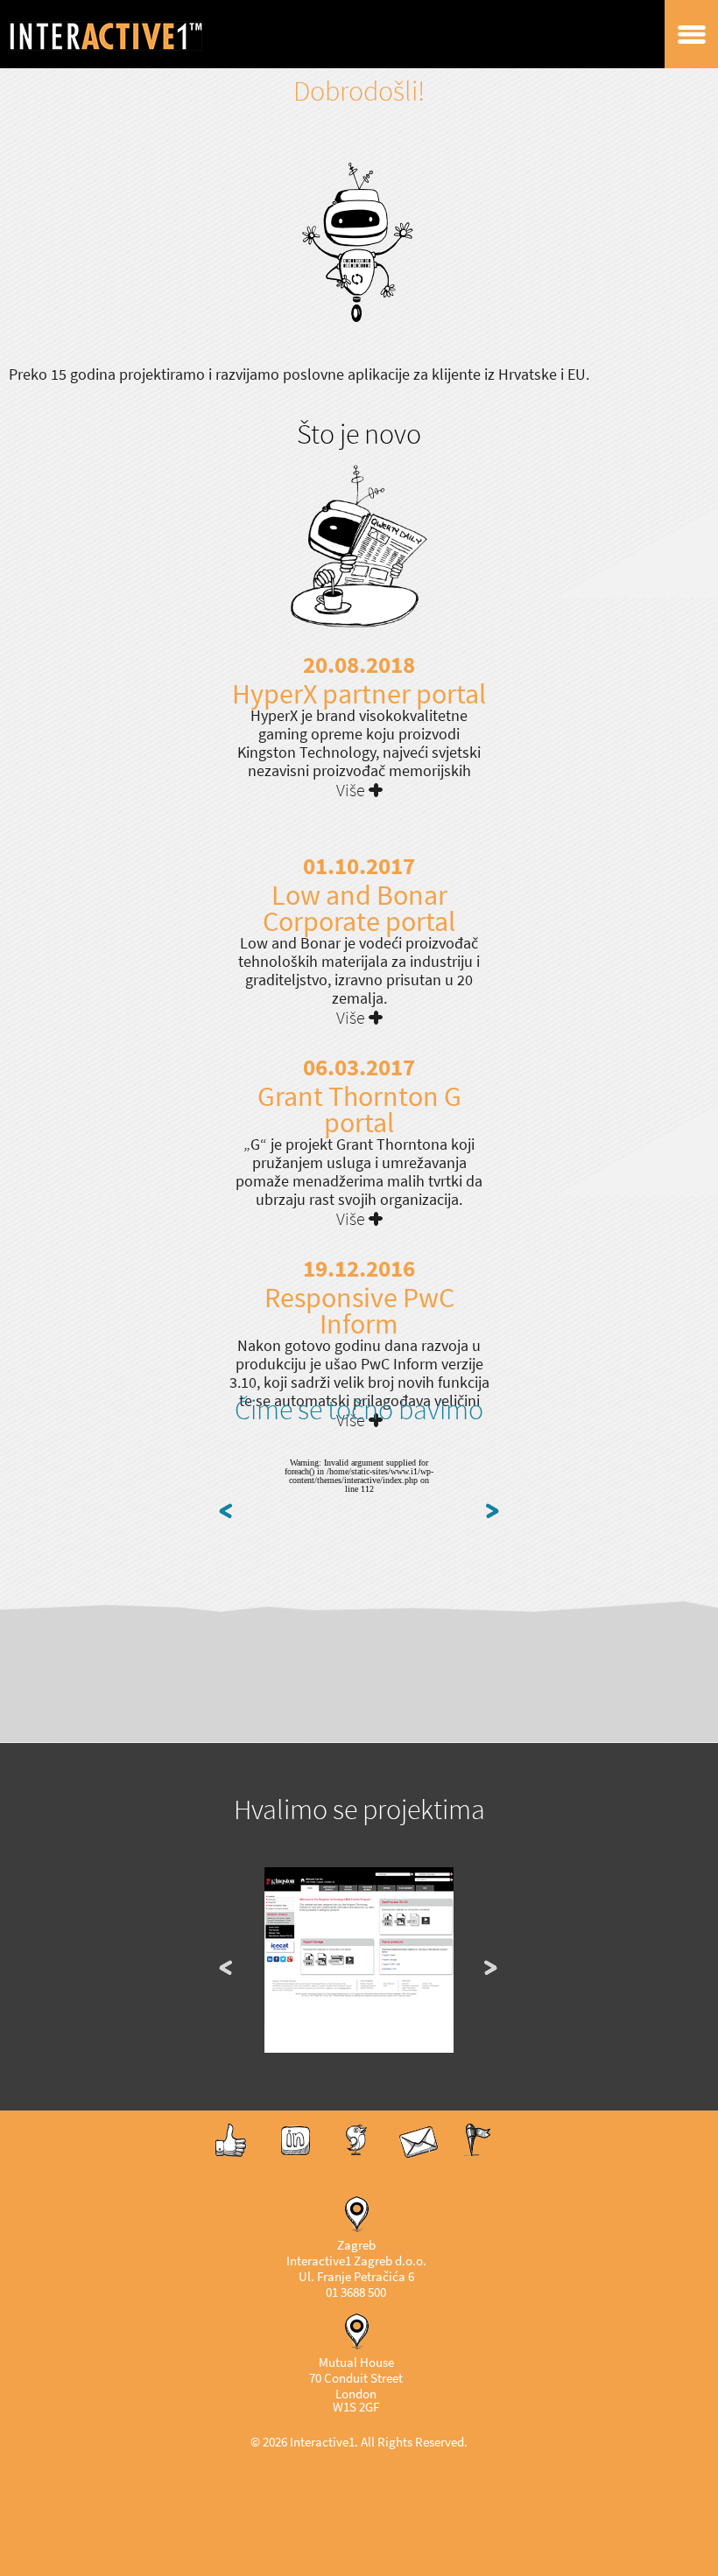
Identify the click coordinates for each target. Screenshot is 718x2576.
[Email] (418, 2156)
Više (351, 791)
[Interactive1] (127, 34)
